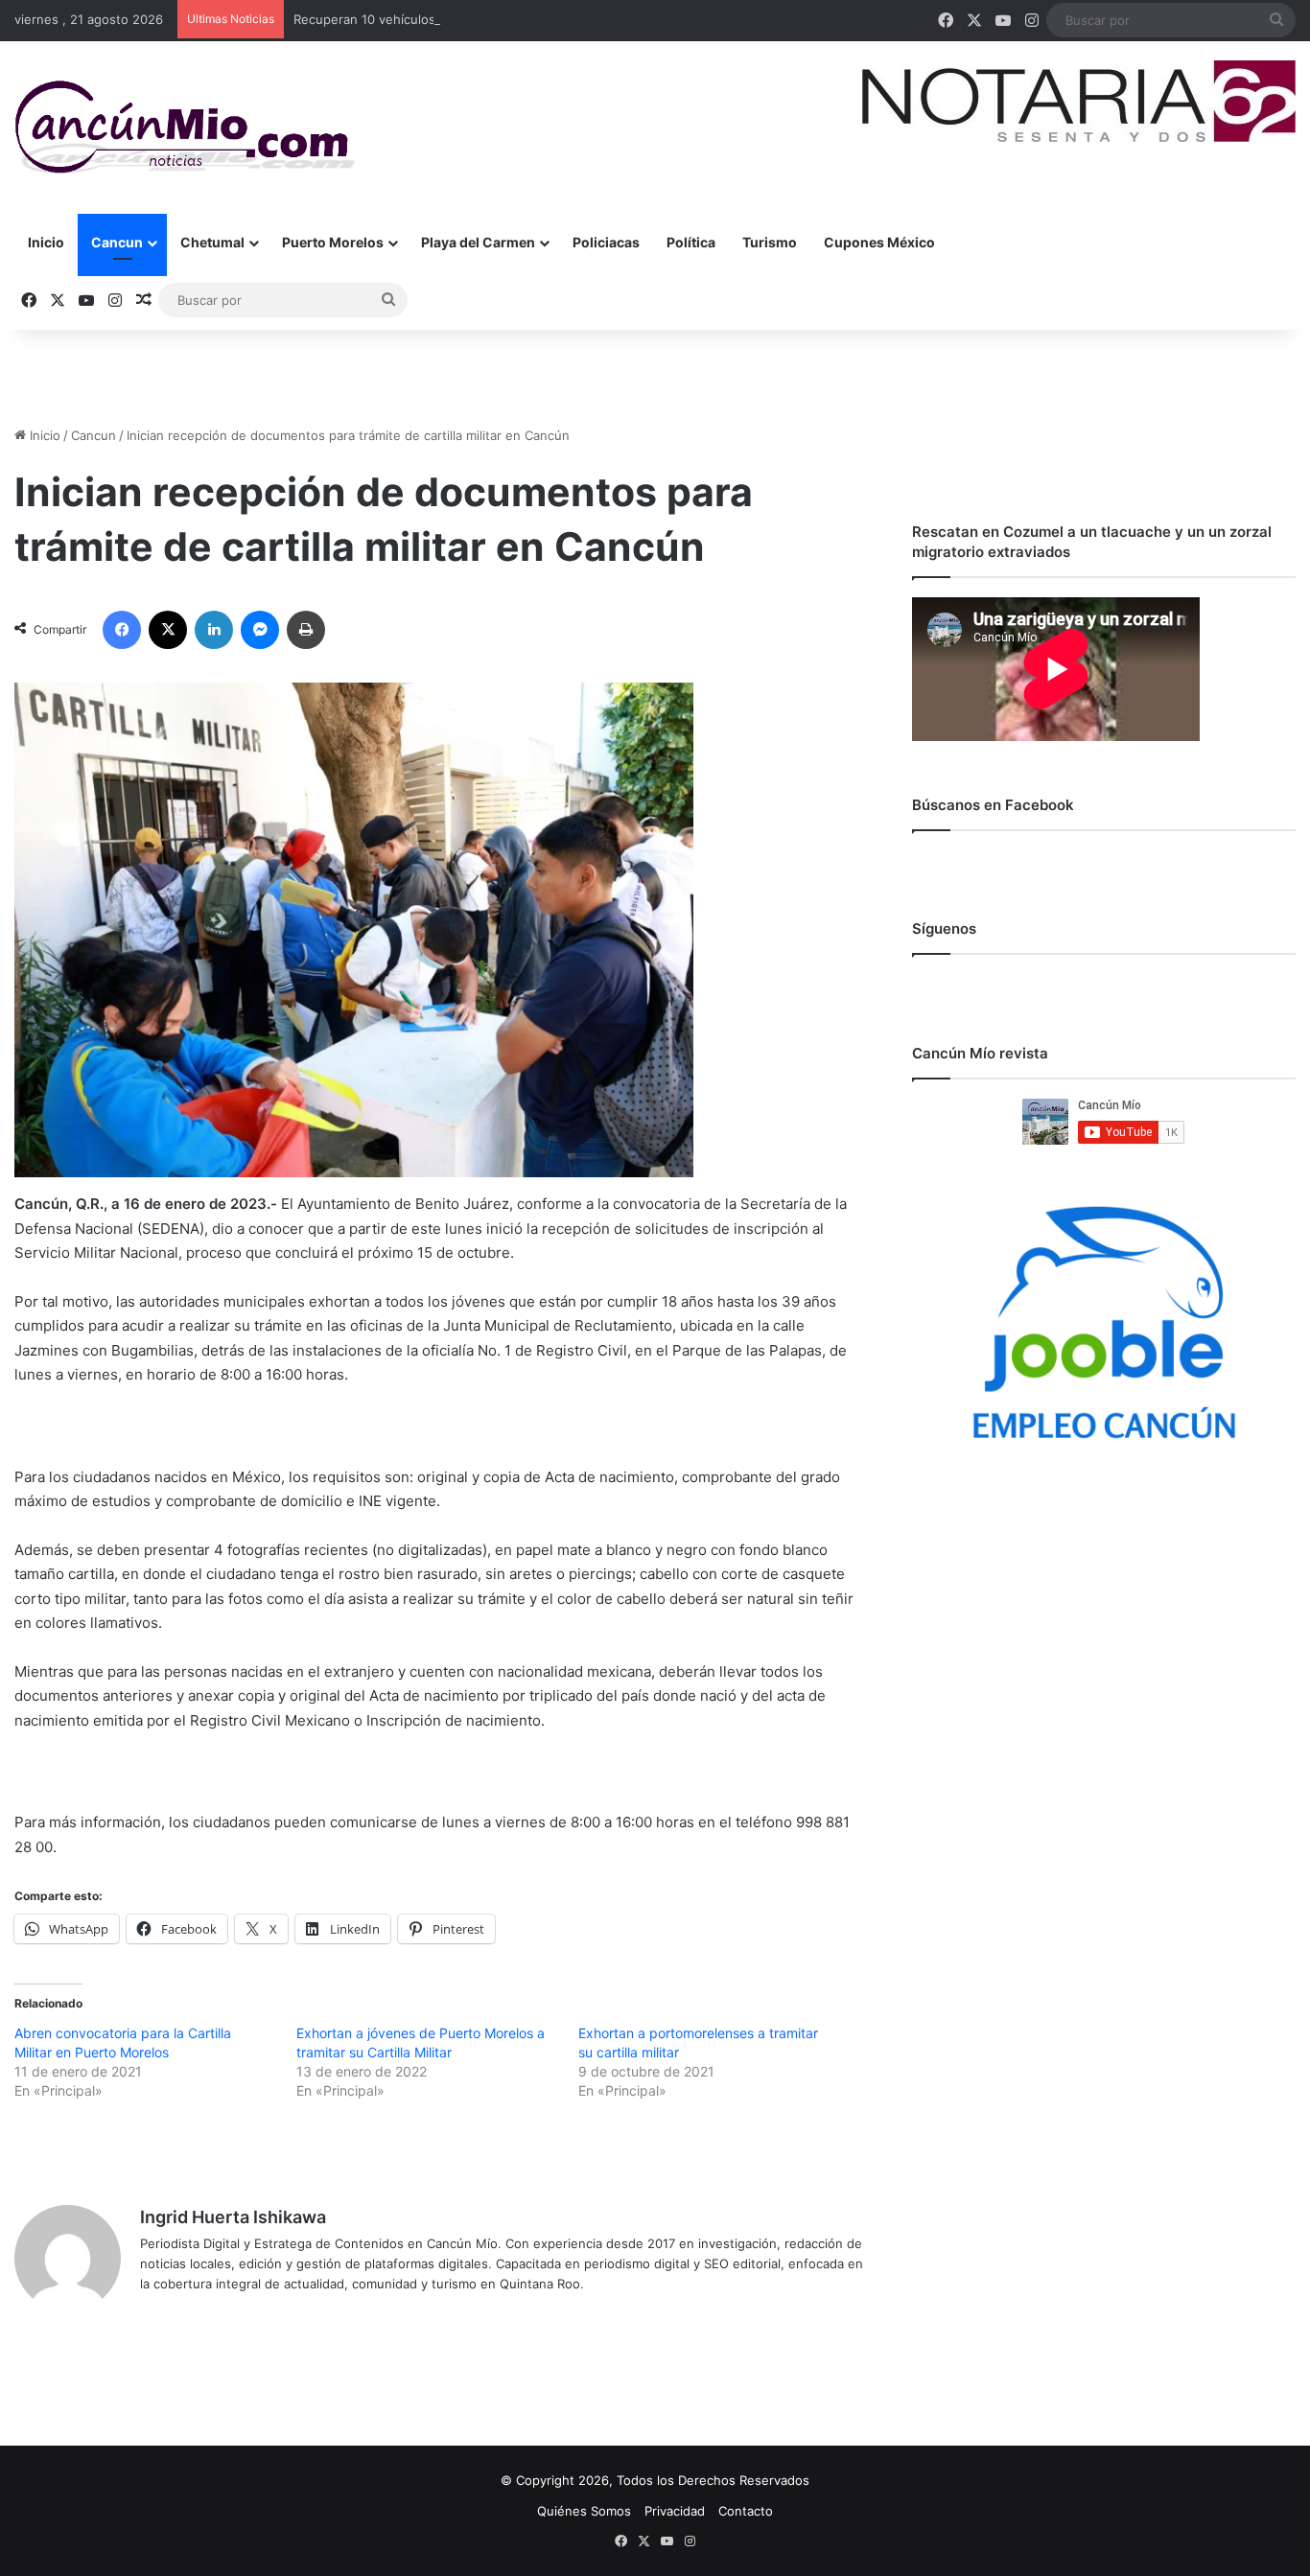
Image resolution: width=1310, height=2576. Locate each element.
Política (691, 242)
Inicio (46, 242)
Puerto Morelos (333, 242)
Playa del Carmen (478, 242)
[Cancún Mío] (185, 128)
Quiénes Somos (584, 2511)
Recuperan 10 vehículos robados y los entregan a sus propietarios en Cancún (526, 19)
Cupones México (879, 242)
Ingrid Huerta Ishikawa (233, 2217)
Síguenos (944, 928)
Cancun (117, 242)
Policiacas (606, 242)
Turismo (770, 242)
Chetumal (212, 242)
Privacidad (675, 2511)
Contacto (746, 2511)
